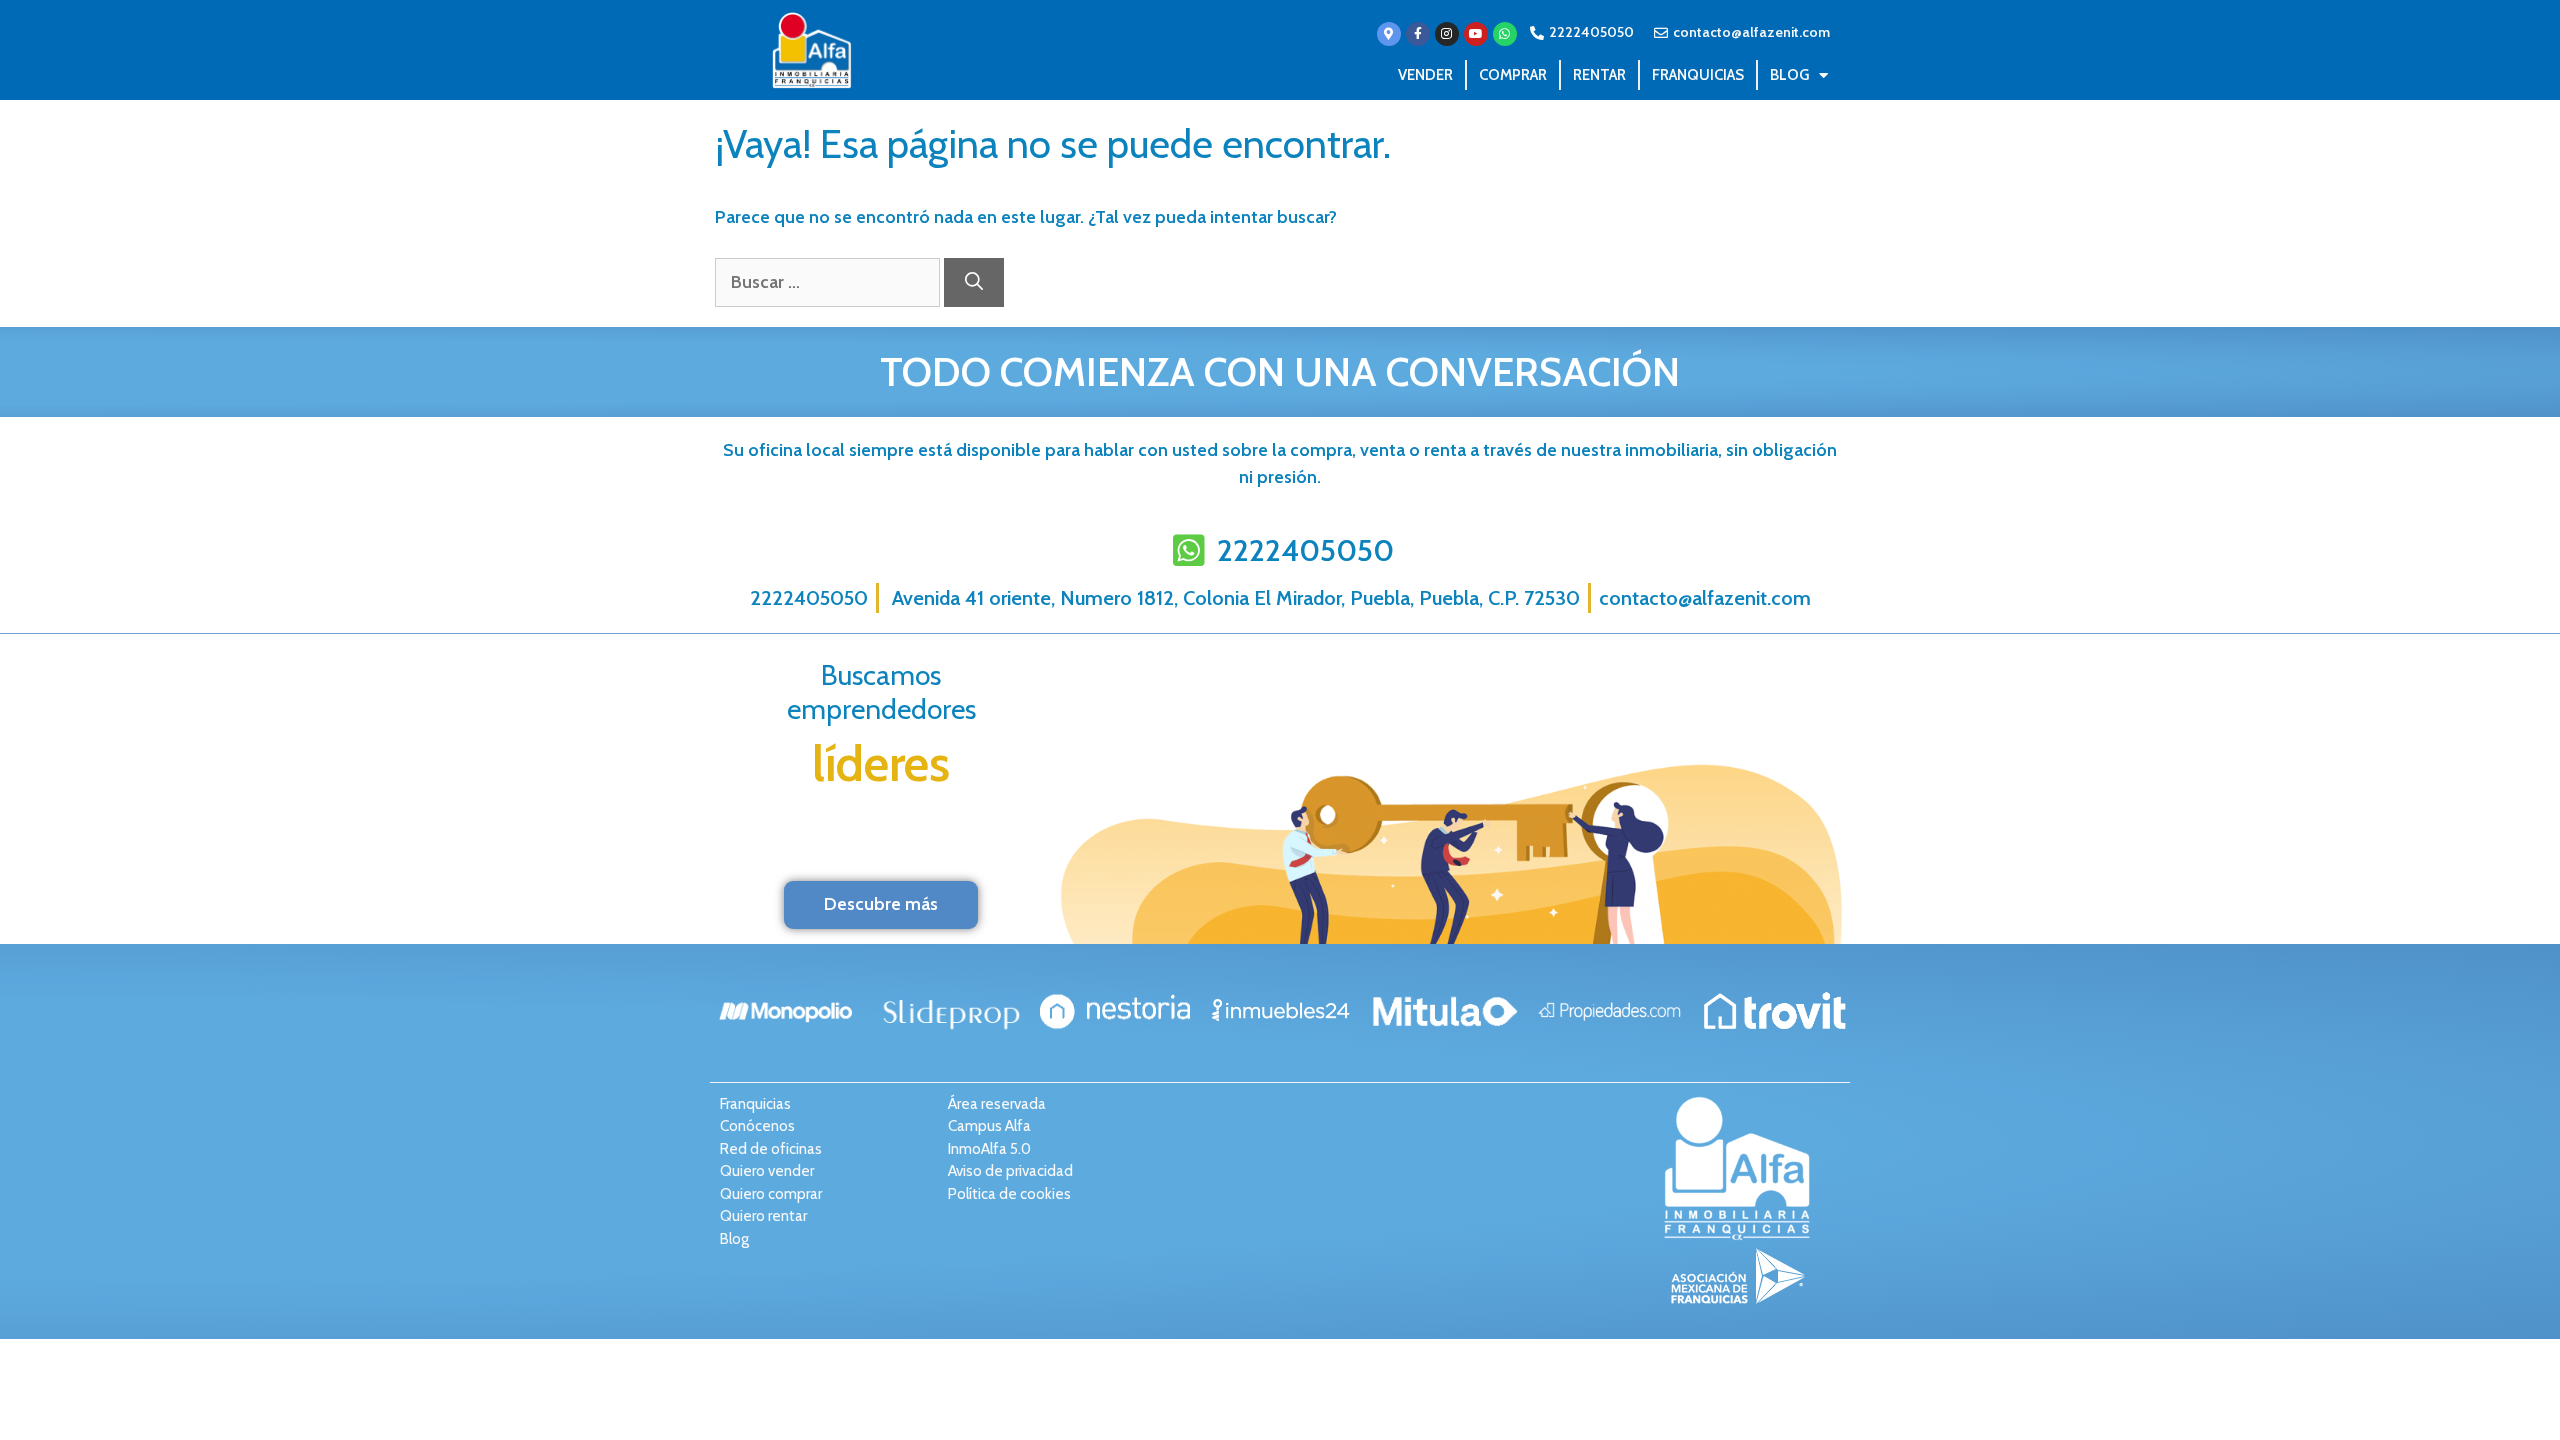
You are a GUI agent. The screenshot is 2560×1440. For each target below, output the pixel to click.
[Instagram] (1447, 34)
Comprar (1513, 75)
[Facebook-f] (1418, 34)
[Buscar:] (829, 282)
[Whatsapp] (1505, 34)
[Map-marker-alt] (1389, 34)
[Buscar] (974, 282)
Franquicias (1698, 75)
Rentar (1599, 75)
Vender (1425, 75)
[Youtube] (1476, 34)
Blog (1789, 75)
